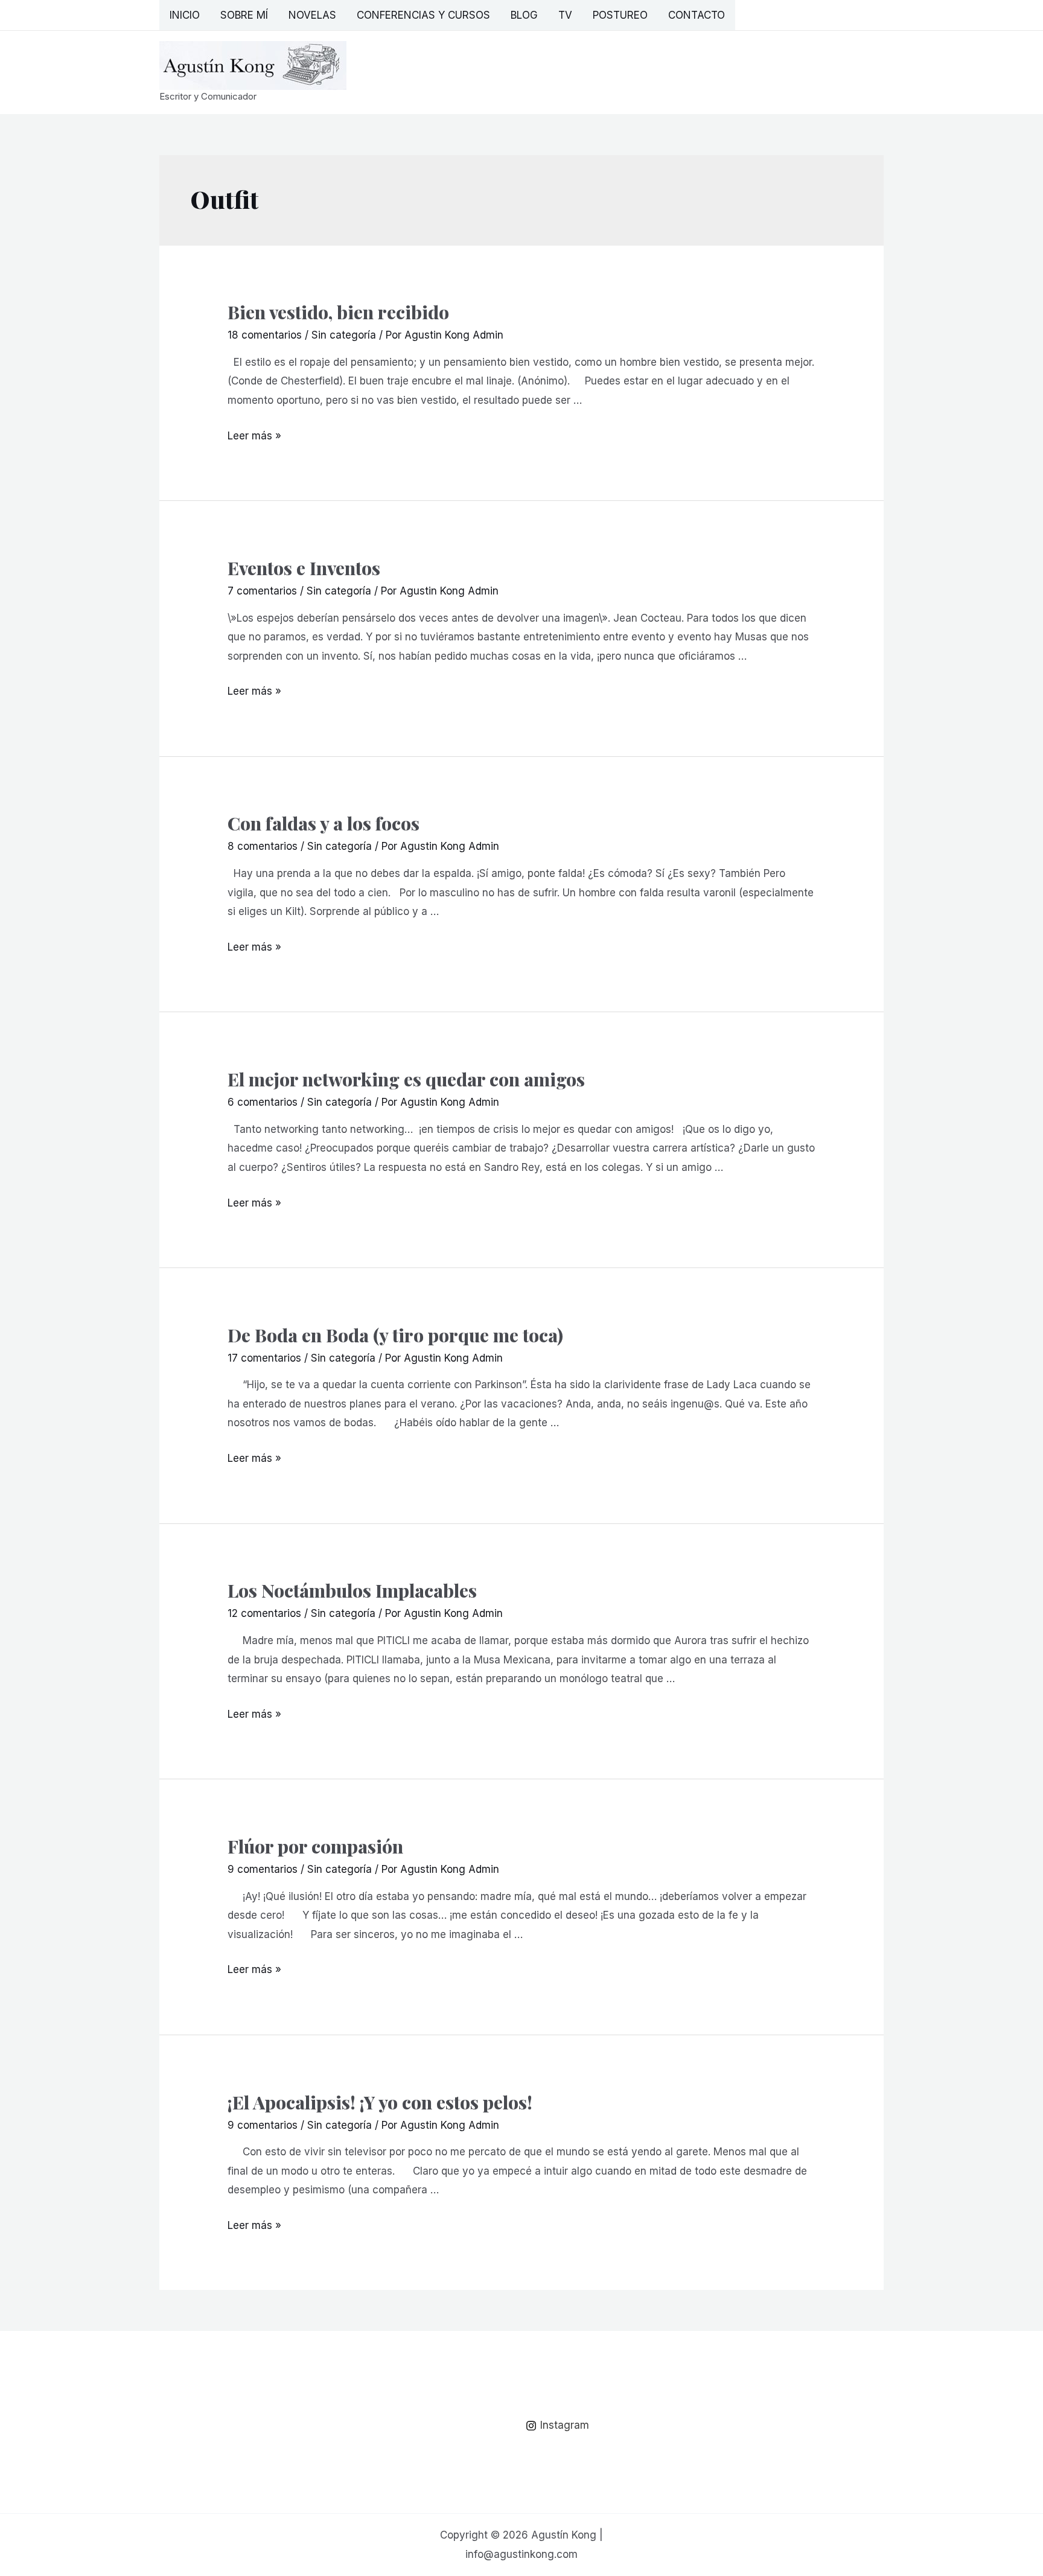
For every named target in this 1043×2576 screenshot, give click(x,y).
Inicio (185, 15)
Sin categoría (344, 335)
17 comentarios (264, 1358)
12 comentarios (264, 1613)
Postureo (620, 15)
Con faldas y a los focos (324, 823)
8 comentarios (263, 846)
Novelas (312, 15)
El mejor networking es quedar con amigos (406, 1079)
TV (565, 15)
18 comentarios (265, 335)
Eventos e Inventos (304, 568)
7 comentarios (262, 591)
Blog (524, 15)
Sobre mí (244, 15)
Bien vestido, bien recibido (338, 312)
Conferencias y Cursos (423, 15)
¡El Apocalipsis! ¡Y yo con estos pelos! (380, 2102)
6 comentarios (263, 1102)
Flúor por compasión (315, 1846)
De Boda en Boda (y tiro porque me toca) (395, 1335)
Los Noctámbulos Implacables (352, 1590)
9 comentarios (263, 1869)
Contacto (697, 15)
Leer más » (254, 436)
